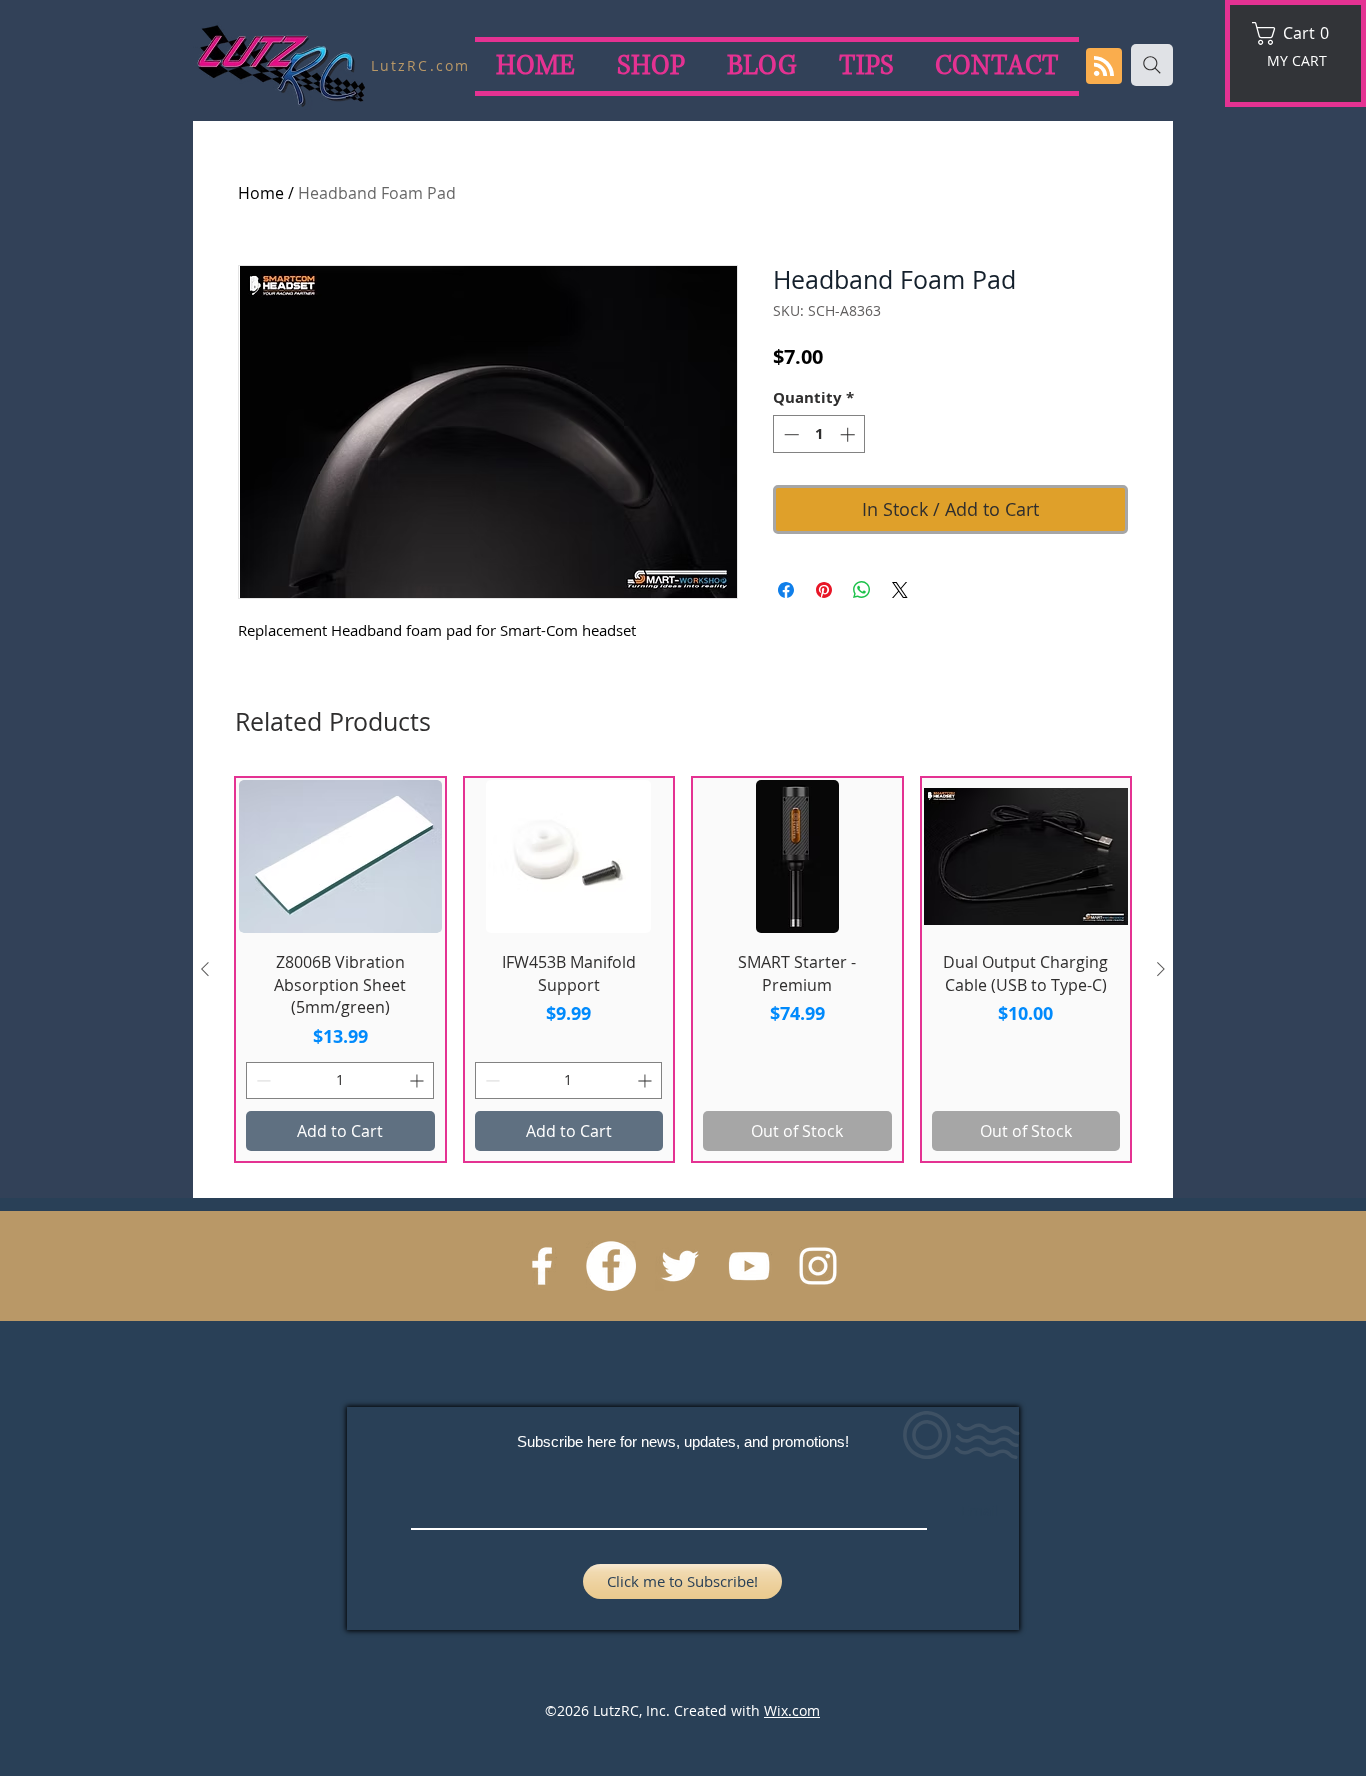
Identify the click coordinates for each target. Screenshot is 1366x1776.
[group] (683, 969)
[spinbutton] (819, 434)
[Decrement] (789, 434)
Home (261, 193)
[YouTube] (749, 1266)
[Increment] (849, 434)
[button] (1297, 33)
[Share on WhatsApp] (862, 590)
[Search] (1152, 65)
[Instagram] (818, 1266)
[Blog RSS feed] (1104, 67)
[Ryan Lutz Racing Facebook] (542, 1266)
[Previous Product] (205, 969)
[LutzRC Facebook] (611, 1266)
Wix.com (792, 1710)
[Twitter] (680, 1266)
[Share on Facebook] (786, 590)
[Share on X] (900, 590)
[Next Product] (1161, 969)
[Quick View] (340, 856)
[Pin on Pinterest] (824, 590)
